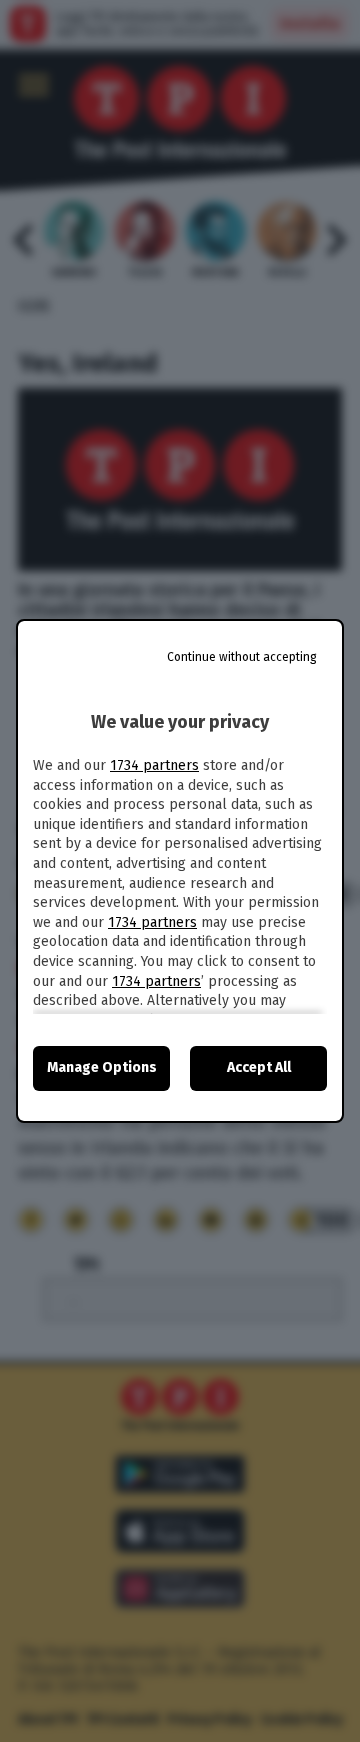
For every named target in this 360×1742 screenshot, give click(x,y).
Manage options (102, 1067)
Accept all (259, 1067)
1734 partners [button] (154, 765)
